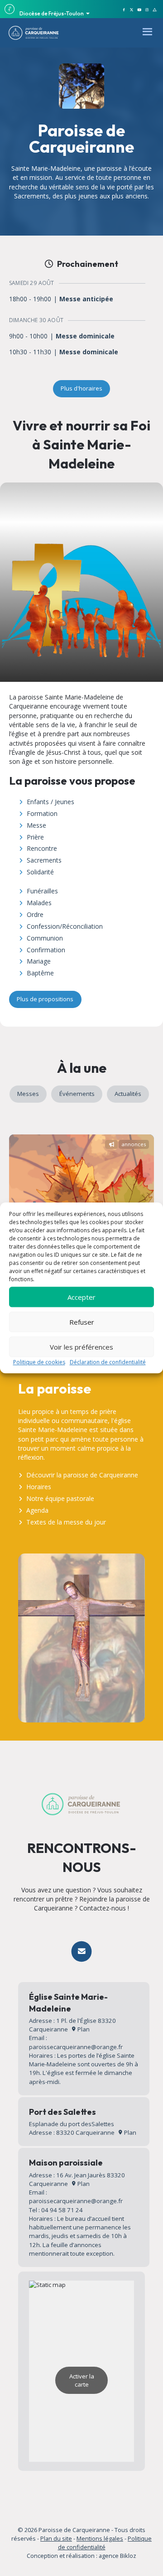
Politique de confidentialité (105, 2543)
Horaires (39, 1487)
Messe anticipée (86, 299)
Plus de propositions (45, 999)
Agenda (37, 1510)
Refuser (82, 1322)
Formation (42, 813)
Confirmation (46, 950)
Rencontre (42, 848)
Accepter (81, 1297)
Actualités (128, 1094)
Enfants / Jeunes (50, 802)
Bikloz (128, 2556)
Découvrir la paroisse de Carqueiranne (82, 1475)
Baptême (40, 973)
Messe (36, 825)
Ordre (35, 914)
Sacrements (44, 860)
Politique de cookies (39, 1362)
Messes (28, 1094)
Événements (77, 1094)
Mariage (39, 961)
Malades (39, 903)
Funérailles (42, 891)
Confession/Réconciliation (65, 926)
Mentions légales (100, 2538)
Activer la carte (82, 2380)
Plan (83, 2029)
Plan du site (56, 2538)
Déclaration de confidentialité (108, 1362)
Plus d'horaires (81, 388)
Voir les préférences (81, 1347)
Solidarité (40, 872)
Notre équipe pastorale (60, 1498)
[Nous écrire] (81, 1951)
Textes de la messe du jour (66, 1522)
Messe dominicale (85, 336)
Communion (45, 938)
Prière (35, 837)
